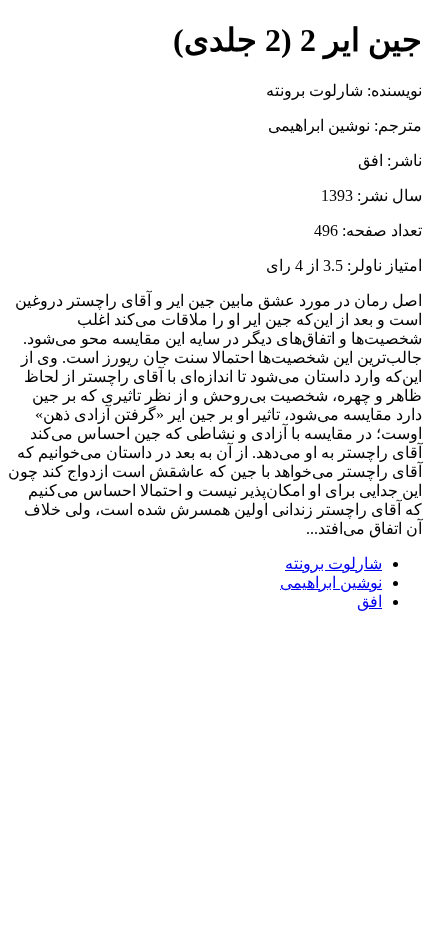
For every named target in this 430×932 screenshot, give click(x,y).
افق (369, 601)
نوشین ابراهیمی (331, 582)
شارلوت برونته (333, 563)
